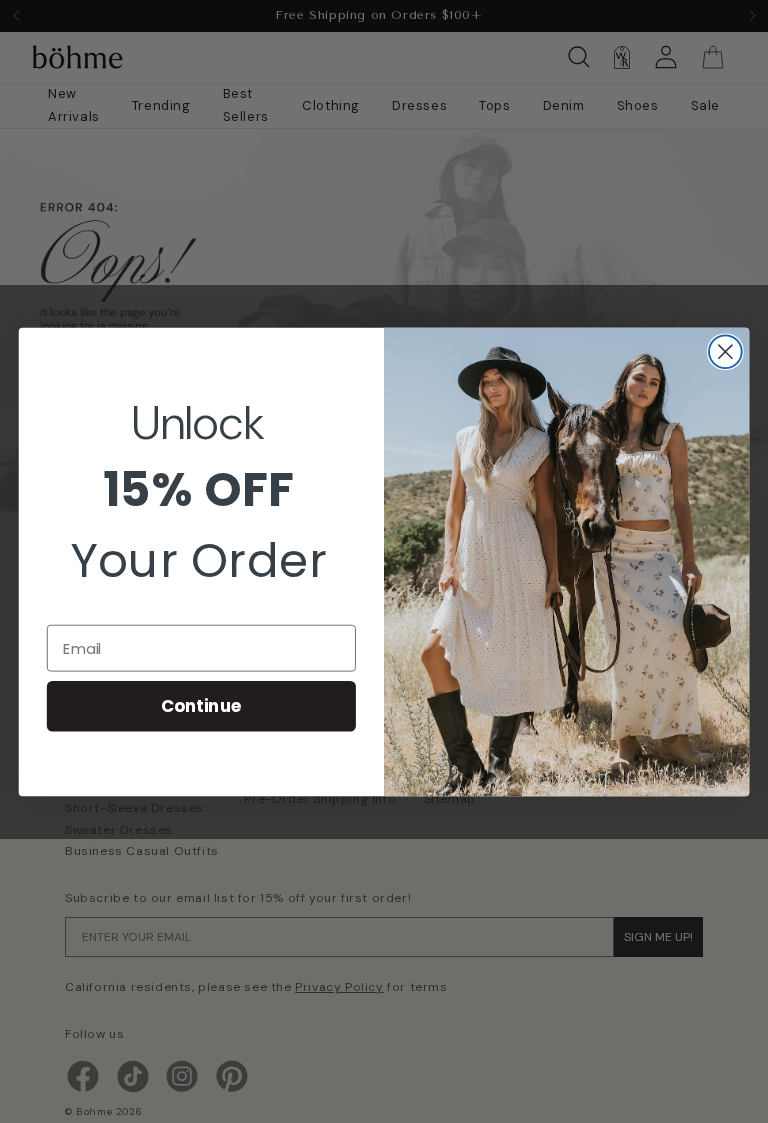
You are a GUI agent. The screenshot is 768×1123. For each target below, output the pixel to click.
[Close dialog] (725, 351)
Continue (201, 705)
